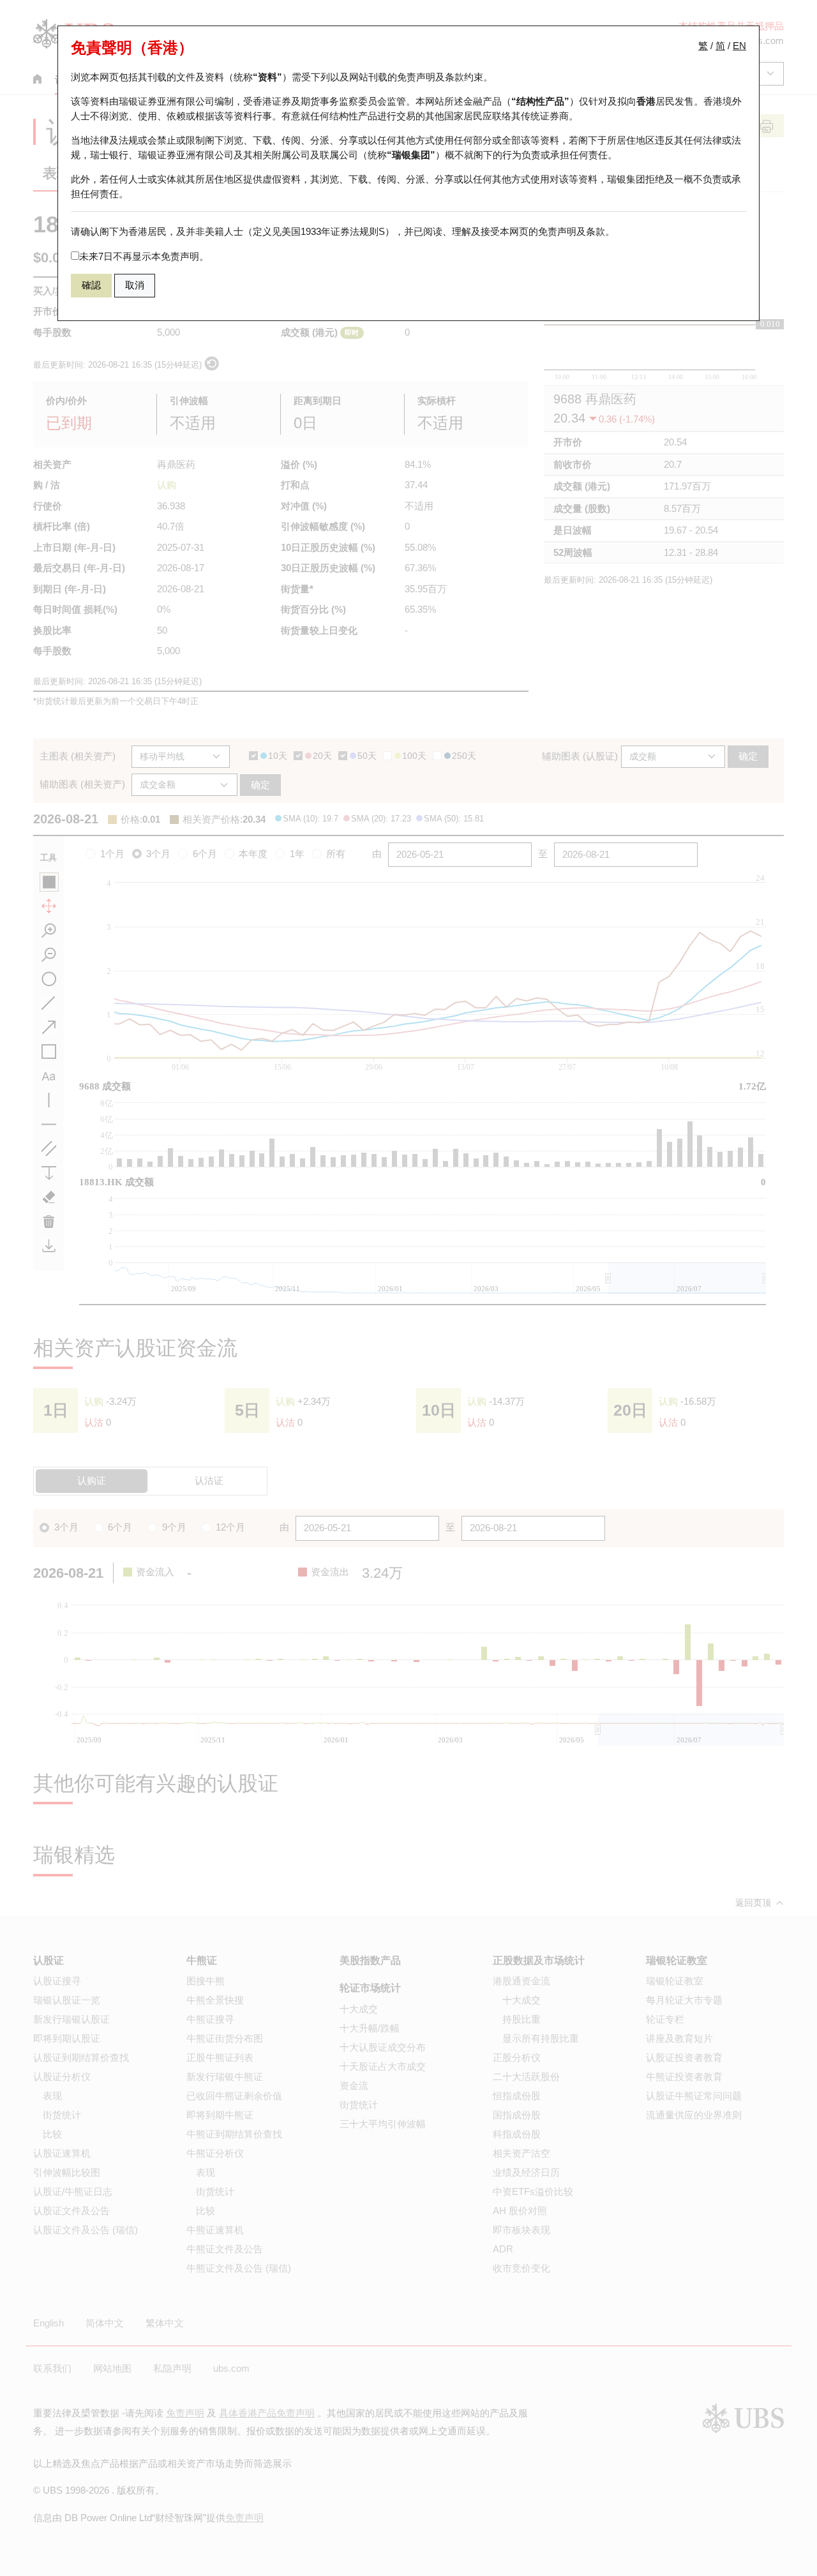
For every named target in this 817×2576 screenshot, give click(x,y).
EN (739, 46)
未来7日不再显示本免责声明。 (144, 256)
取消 (135, 285)
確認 (91, 285)
